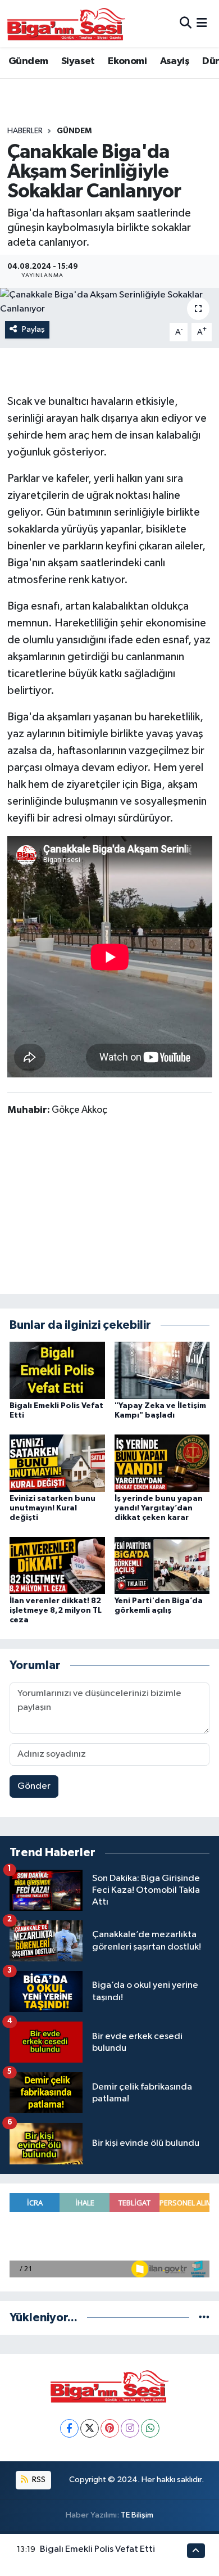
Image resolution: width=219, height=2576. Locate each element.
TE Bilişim (137, 2515)
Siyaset (78, 61)
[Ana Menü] (202, 23)
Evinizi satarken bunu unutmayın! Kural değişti (53, 1508)
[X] (90, 2428)
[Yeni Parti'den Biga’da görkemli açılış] (162, 1565)
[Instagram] (130, 2428)
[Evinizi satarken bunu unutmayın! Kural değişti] (57, 1463)
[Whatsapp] (150, 2428)
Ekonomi (127, 61)
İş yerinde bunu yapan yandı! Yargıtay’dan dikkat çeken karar (159, 1508)
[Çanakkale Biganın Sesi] (66, 24)
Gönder (34, 1786)
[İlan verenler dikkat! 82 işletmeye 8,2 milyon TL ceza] (57, 1565)
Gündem (28, 61)
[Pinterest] (110, 2428)
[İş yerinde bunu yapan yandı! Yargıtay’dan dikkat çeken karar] (162, 1463)
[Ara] (186, 23)
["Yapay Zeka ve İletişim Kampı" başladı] (162, 1370)
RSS (38, 2480)
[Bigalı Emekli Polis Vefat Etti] (57, 1370)
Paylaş (33, 329)
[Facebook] (69, 2428)
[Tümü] (204, 2318)
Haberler (25, 131)
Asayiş (175, 61)
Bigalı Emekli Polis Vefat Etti (97, 2549)
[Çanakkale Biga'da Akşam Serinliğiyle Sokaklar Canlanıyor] (109, 302)
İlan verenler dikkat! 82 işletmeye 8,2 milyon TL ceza (56, 1610)
